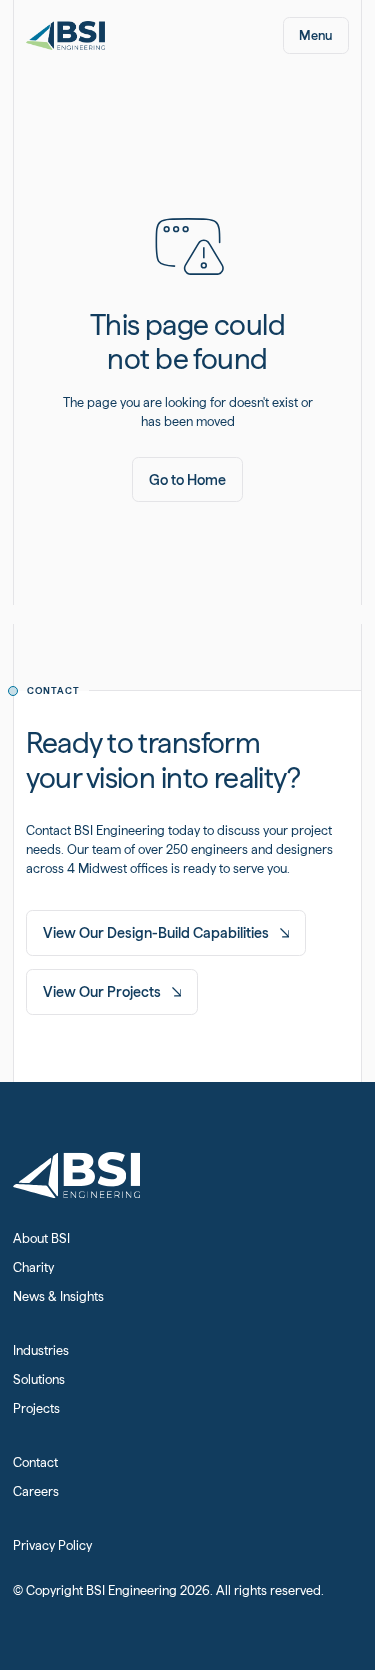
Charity (33, 1267)
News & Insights (58, 1296)
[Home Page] (66, 35)
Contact (35, 1462)
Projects (36, 1408)
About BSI (41, 1238)
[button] (316, 35)
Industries (41, 1350)
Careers (36, 1491)
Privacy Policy (52, 1545)
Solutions (39, 1379)
